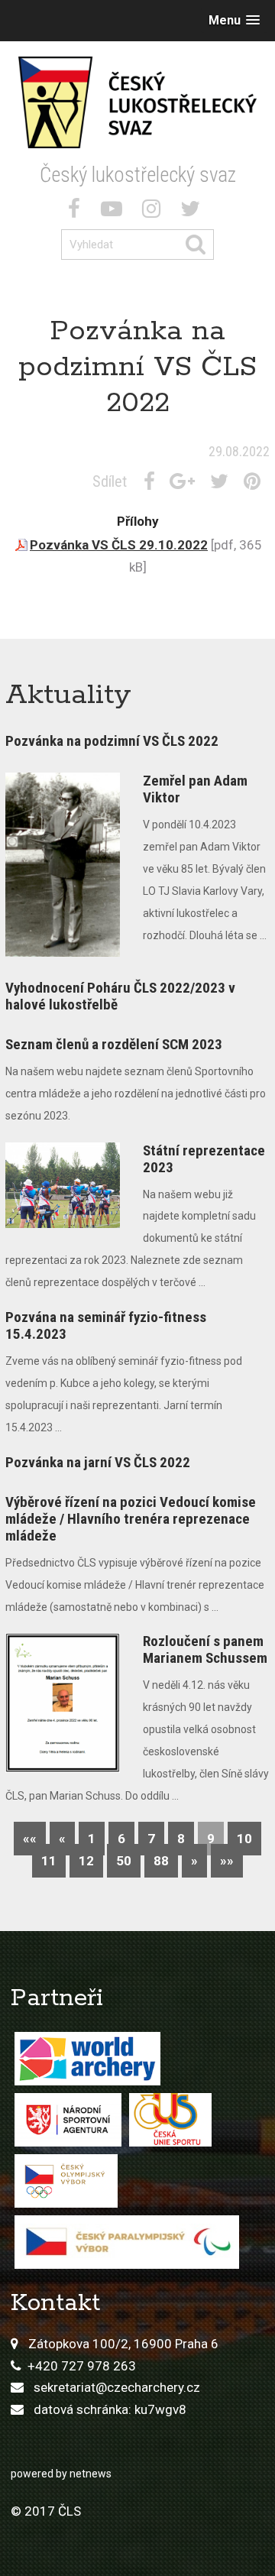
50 (124, 1861)
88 (161, 1861)
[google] (185, 481)
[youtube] (115, 212)
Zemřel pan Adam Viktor (195, 789)
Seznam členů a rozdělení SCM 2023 (114, 1044)
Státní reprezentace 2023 (204, 1159)
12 (86, 1861)
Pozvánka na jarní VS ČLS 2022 (98, 1462)
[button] (234, 20)
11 (49, 1861)
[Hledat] (199, 245)
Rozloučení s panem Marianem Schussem (205, 1649)
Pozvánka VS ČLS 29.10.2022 (119, 545)
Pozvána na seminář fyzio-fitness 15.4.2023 (106, 1325)
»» (227, 1861)
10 (244, 1839)
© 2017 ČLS (46, 2511)
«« (30, 1839)
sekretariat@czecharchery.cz (117, 2387)
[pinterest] (255, 481)
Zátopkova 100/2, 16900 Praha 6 (123, 2344)
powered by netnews (61, 2474)
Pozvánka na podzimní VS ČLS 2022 (112, 741)
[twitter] (193, 212)
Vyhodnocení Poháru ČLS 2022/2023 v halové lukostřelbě (120, 996)
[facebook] (77, 212)
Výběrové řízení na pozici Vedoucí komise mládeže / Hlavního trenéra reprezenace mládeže (131, 1519)
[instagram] (154, 212)
